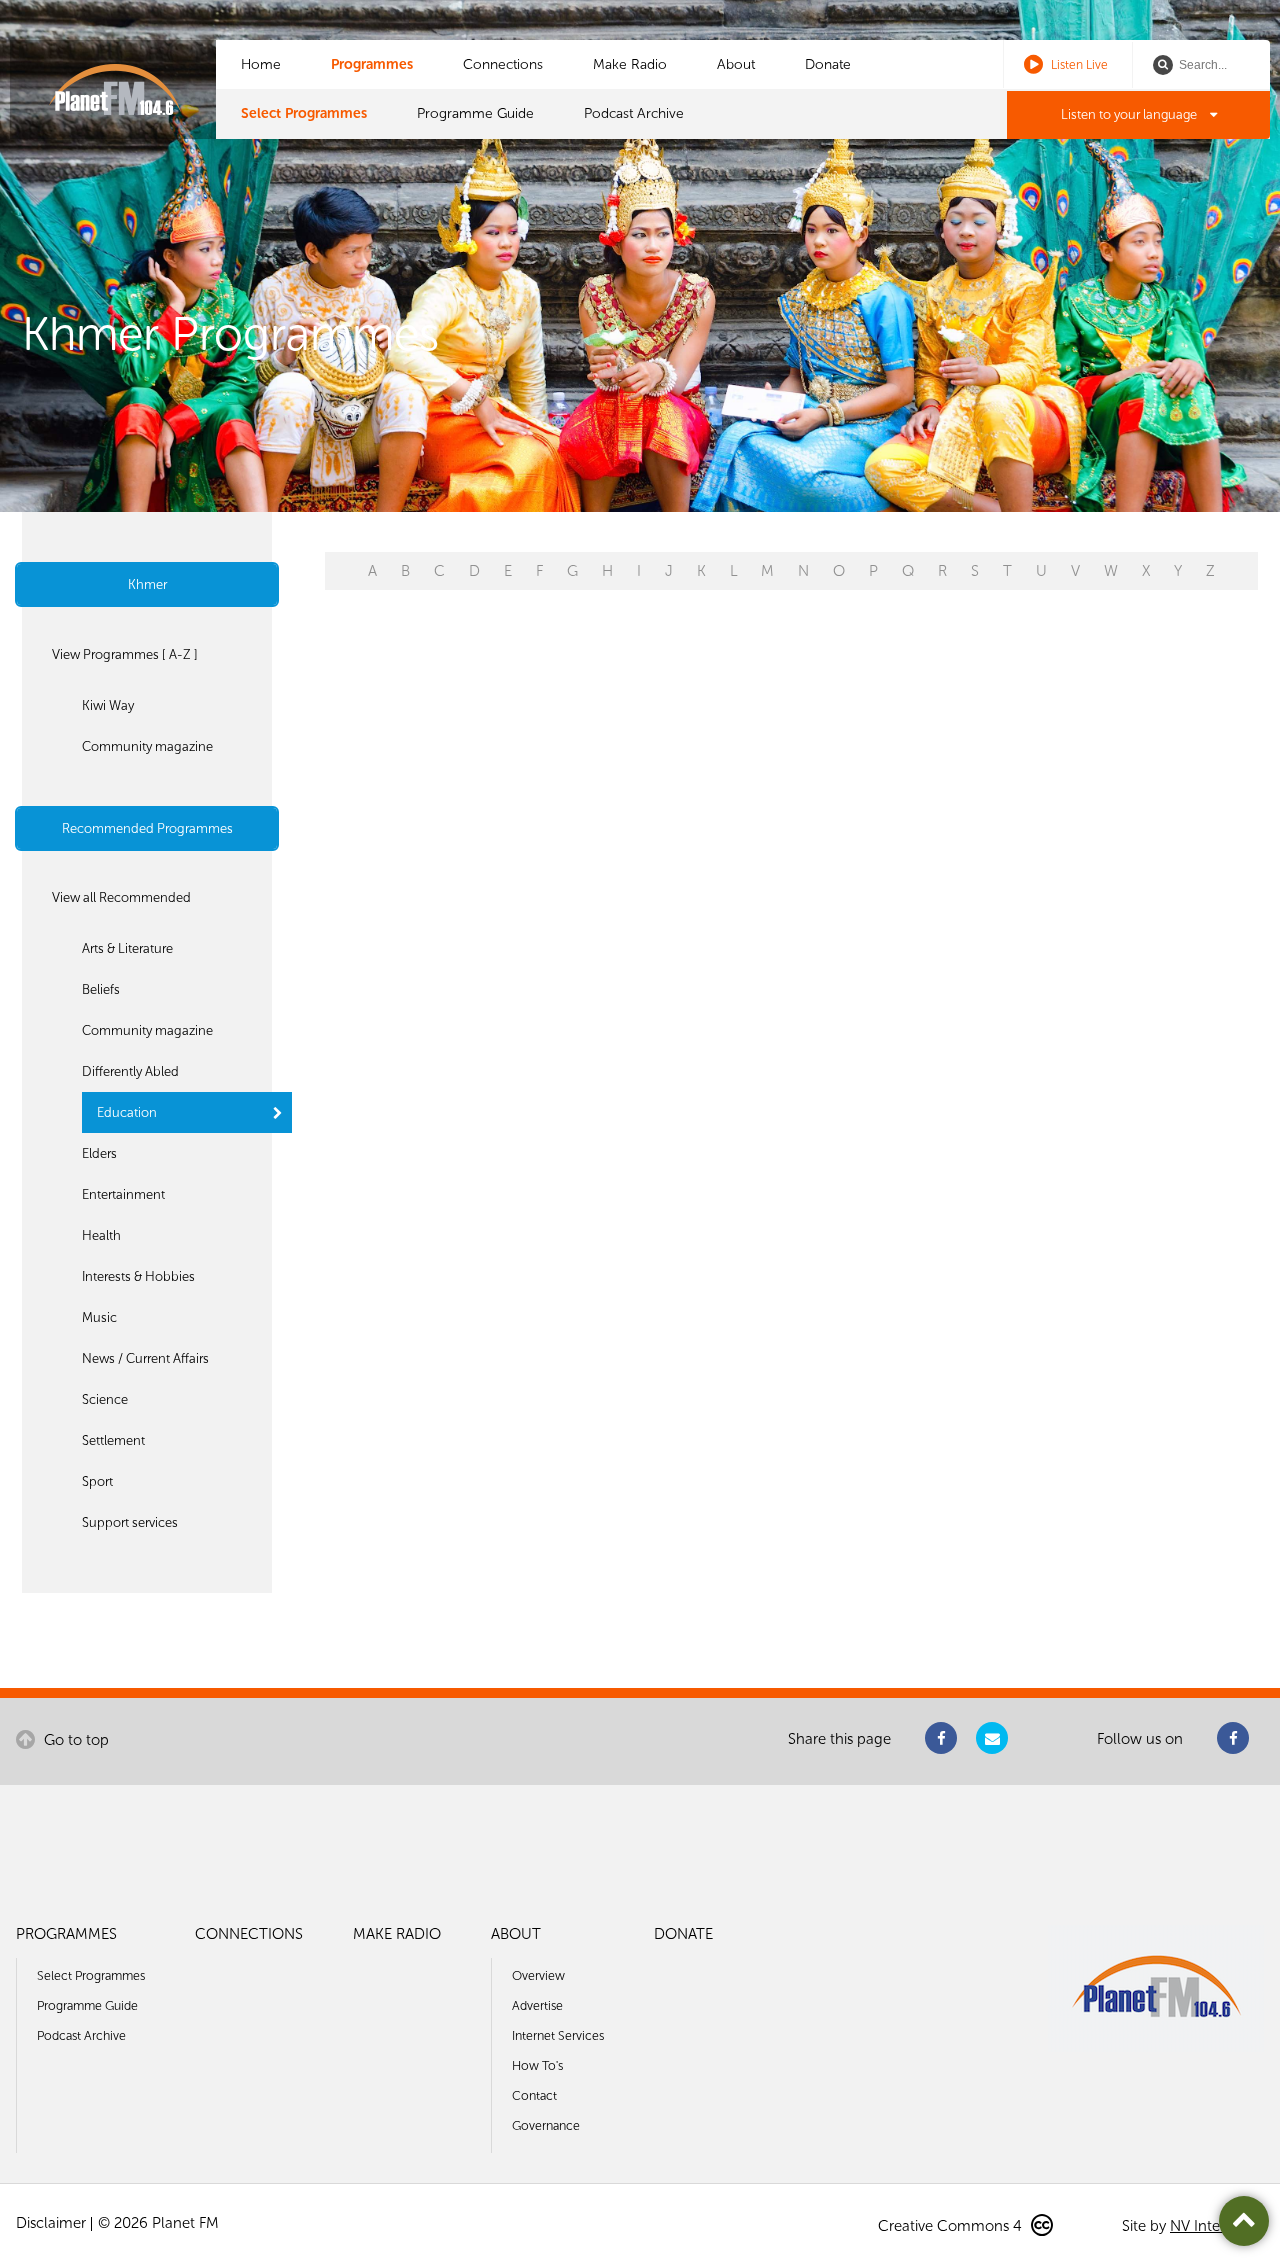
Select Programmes (304, 113)
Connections (503, 64)
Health (101, 1235)
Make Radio (630, 64)
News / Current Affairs (145, 1358)
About (736, 64)
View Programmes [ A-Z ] (125, 654)
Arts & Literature (127, 948)
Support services (130, 1522)
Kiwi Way (108, 705)
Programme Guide (475, 113)
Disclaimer (51, 2223)
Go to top (74, 1740)
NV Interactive (1217, 2226)
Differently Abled (130, 1071)
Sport (97, 1481)
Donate (828, 64)
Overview (538, 1975)
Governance (546, 2125)
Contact (534, 2095)
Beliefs (101, 989)
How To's (537, 2065)
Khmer (147, 584)
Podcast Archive (634, 113)
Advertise (537, 2005)
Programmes (372, 64)
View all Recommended (121, 897)
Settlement (113, 1440)
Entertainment (123, 1194)
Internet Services (558, 2035)
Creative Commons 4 (952, 2226)
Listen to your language (1130, 114)
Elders (99, 1153)
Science (105, 1399)
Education (127, 1112)
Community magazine (147, 746)
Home (261, 64)
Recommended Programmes (147, 828)
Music (99, 1317)
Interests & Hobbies (138, 1276)
